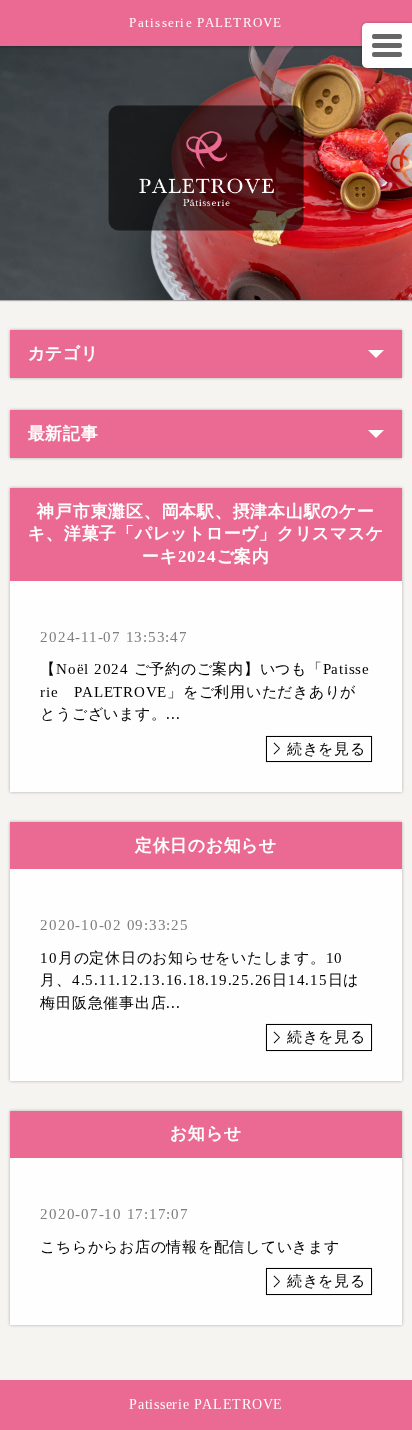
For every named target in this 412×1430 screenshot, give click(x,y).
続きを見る (326, 749)
